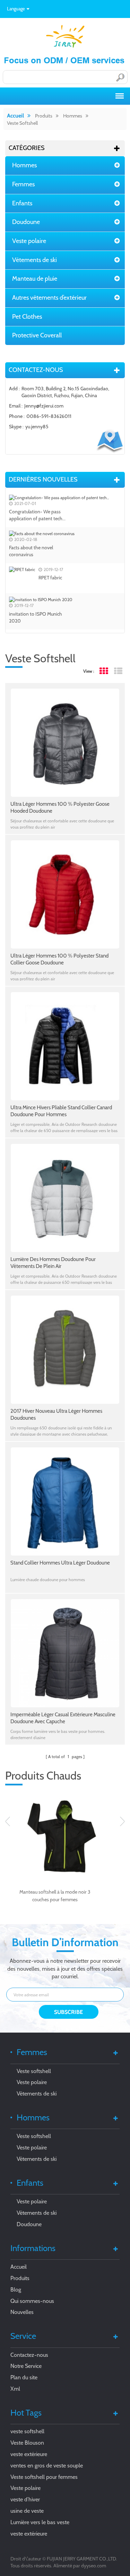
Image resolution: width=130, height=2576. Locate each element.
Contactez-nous (29, 2355)
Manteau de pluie (35, 279)
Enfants (22, 203)
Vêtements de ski (34, 260)
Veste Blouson (27, 2443)
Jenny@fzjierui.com (44, 406)
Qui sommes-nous (32, 2301)
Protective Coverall (37, 335)
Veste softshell (22, 123)
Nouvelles (22, 2312)
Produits (44, 116)
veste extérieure (29, 2454)
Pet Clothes (27, 317)
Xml (15, 2389)
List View (118, 671)
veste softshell (27, 2431)
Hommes (73, 116)
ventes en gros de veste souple (47, 2466)
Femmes (23, 184)
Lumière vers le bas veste (40, 2522)
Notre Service (26, 2366)
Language (16, 9)
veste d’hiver (25, 2499)
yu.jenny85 (37, 427)
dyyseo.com (94, 2566)
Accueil (15, 116)
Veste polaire (29, 241)
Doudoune (26, 222)
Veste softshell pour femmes (44, 2477)
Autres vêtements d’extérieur (49, 298)
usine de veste (27, 2511)
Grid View (103, 671)
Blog (16, 2290)
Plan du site (24, 2377)
